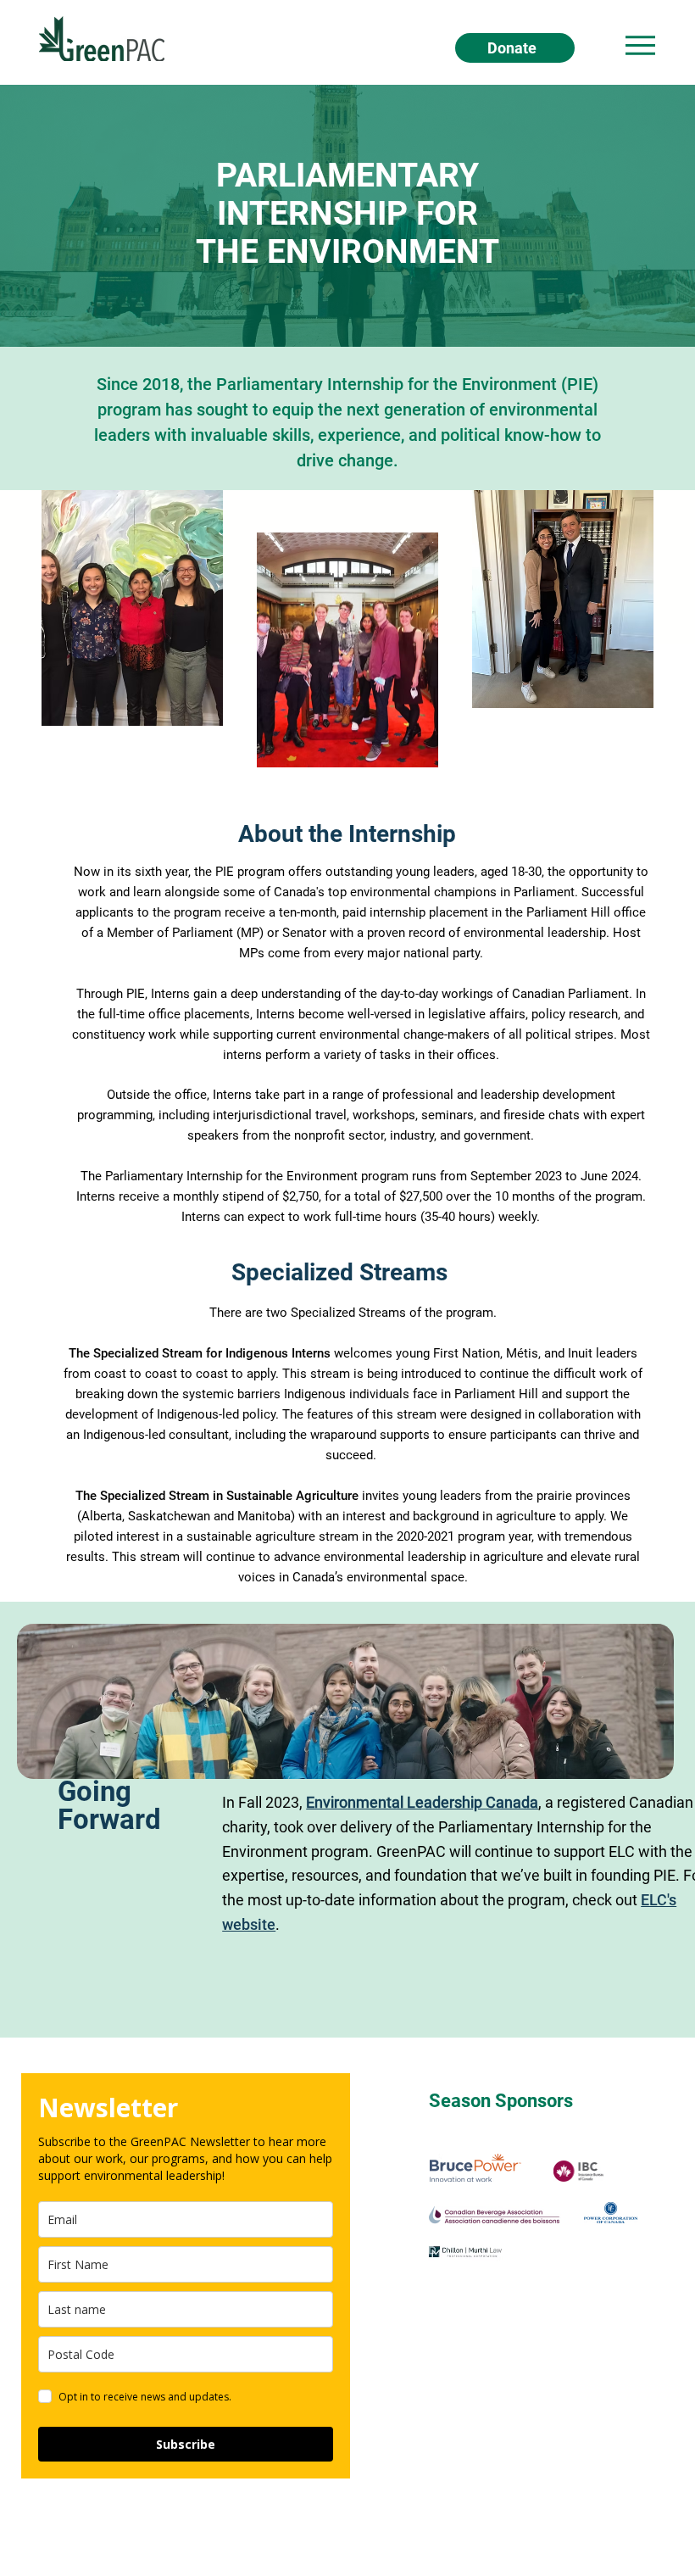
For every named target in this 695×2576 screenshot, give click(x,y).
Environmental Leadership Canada (422, 1802)
